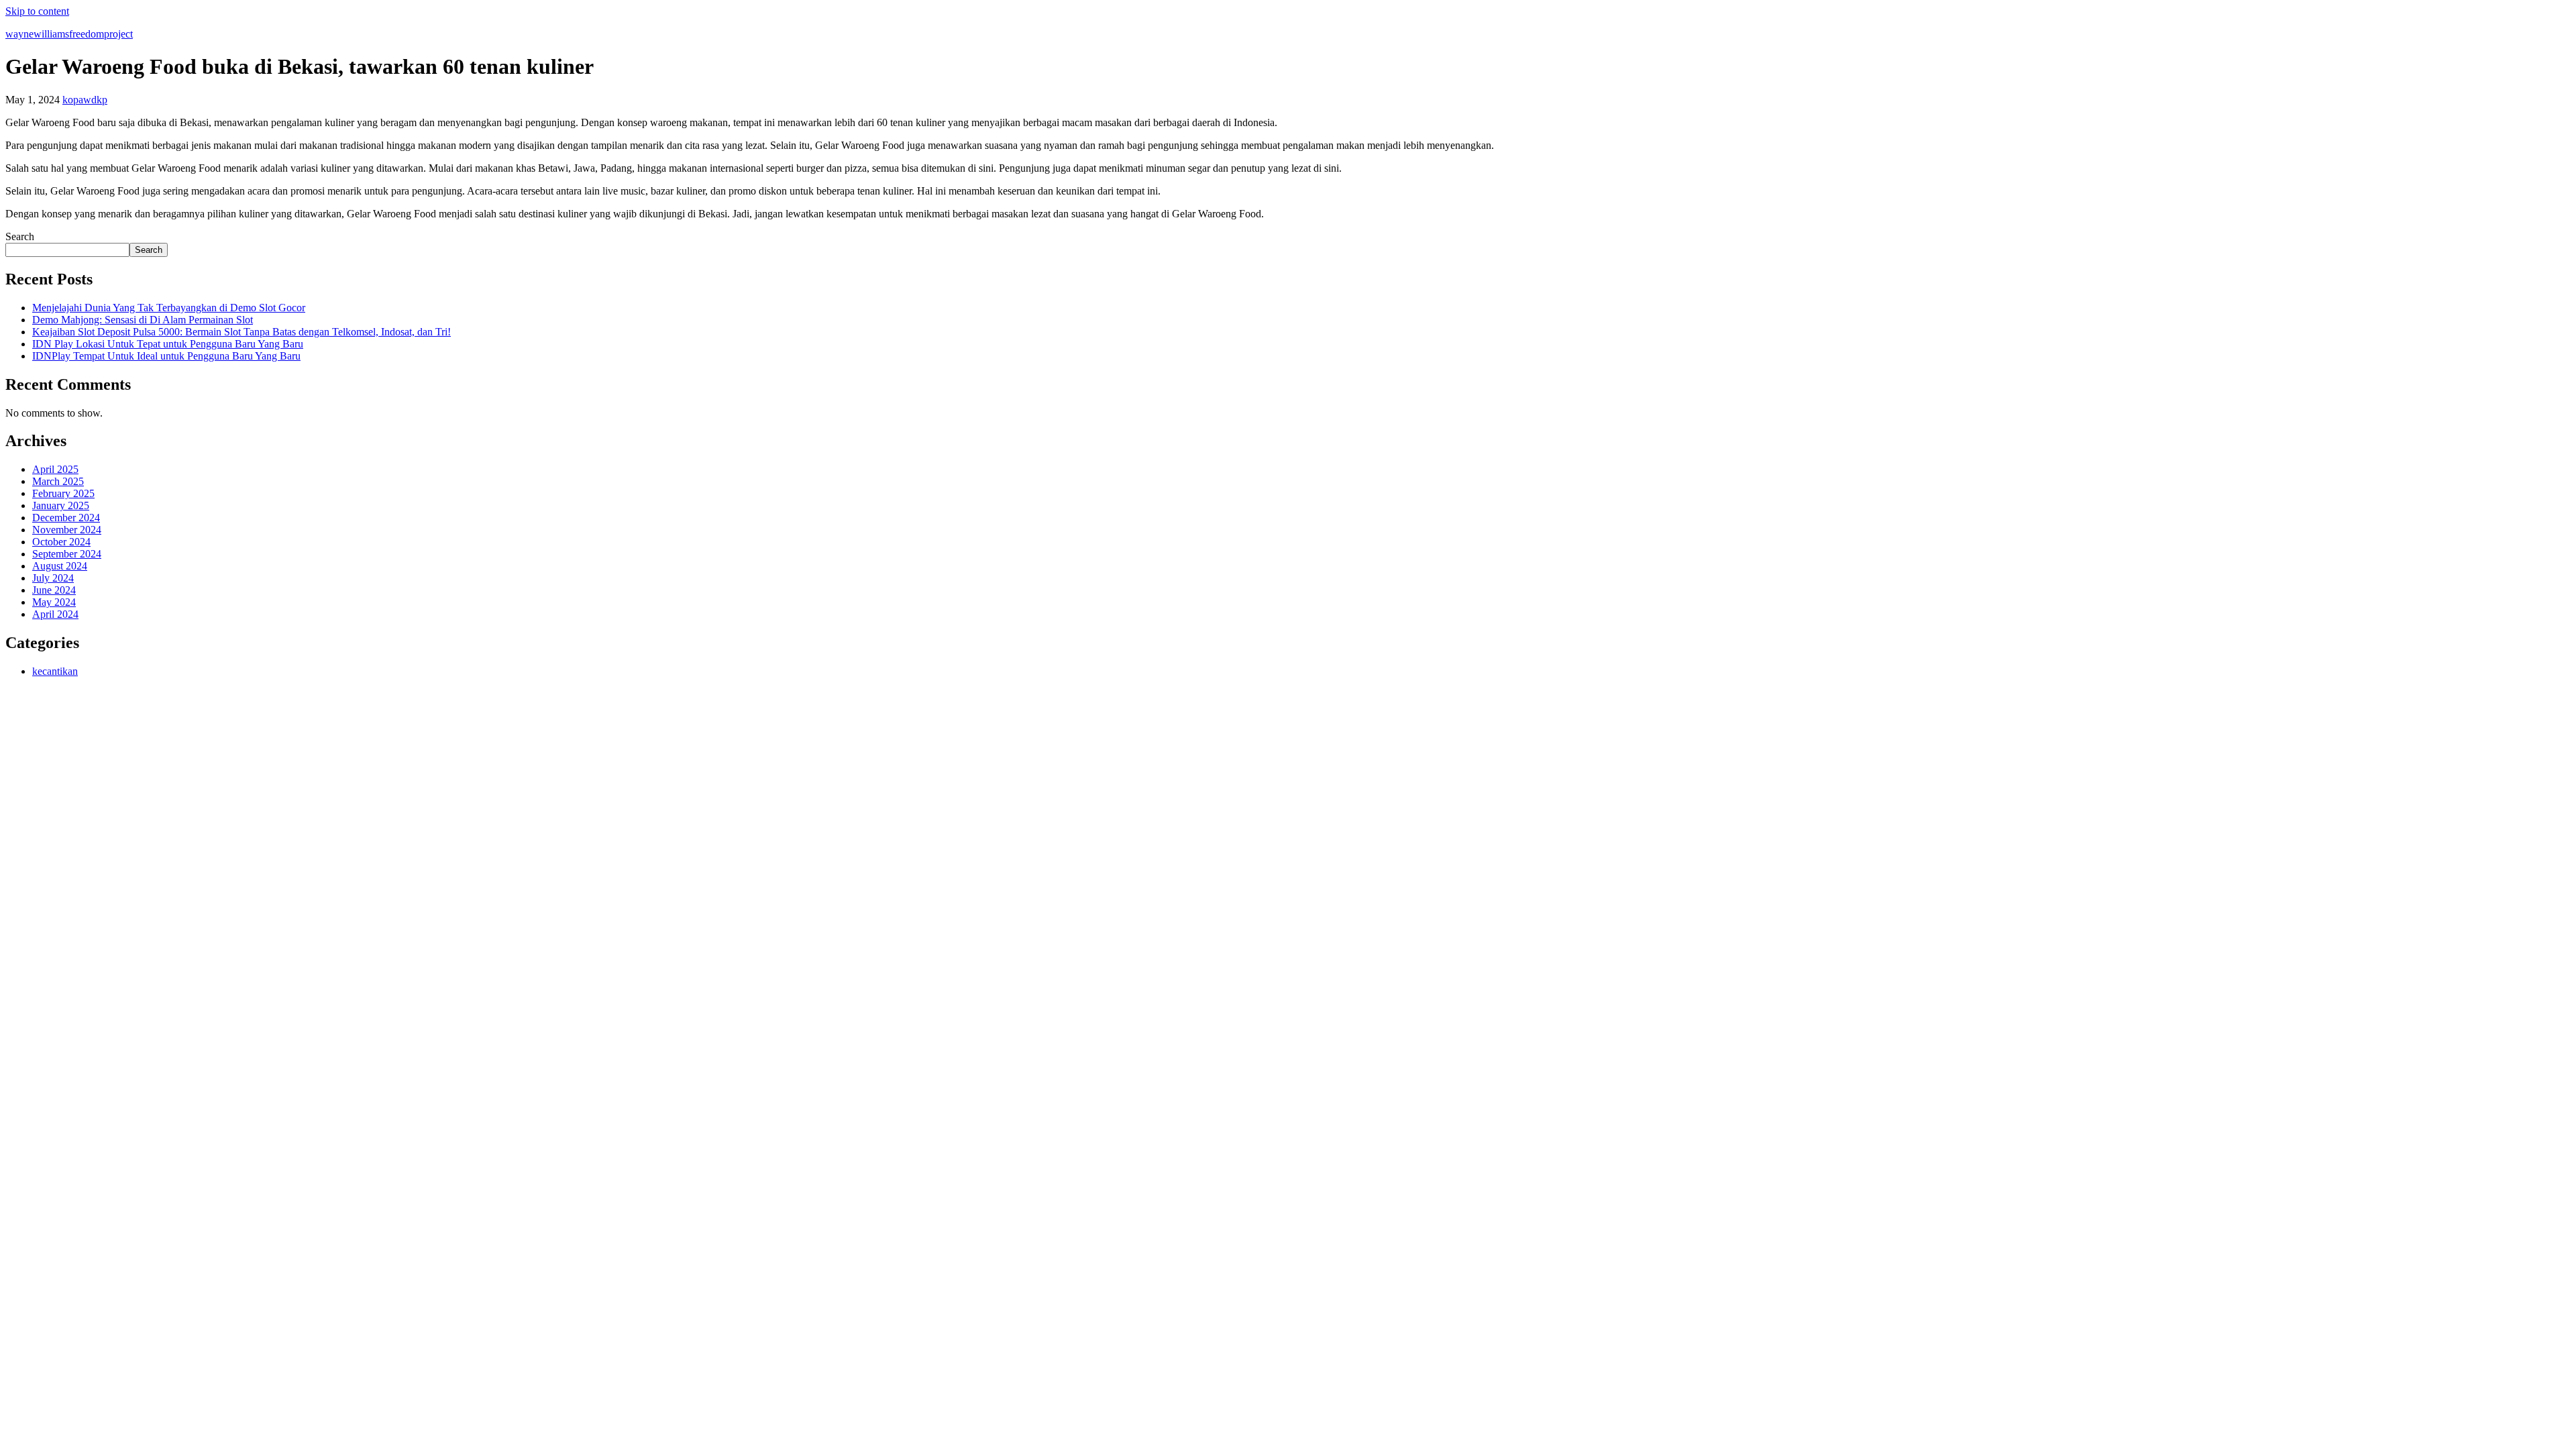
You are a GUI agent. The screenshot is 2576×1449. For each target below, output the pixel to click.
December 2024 (66, 518)
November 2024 (67, 530)
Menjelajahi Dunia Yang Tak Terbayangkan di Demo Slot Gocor (169, 308)
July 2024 (53, 578)
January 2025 (61, 505)
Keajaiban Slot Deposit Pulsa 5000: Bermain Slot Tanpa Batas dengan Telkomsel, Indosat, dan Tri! (241, 332)
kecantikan (55, 671)
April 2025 (55, 469)
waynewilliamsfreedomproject (69, 34)
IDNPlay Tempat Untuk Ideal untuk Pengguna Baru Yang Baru (166, 356)
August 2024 (60, 566)
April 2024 (55, 614)
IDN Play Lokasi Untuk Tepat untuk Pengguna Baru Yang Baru (168, 344)
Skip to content (37, 11)
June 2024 (54, 590)
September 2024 (67, 554)
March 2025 (58, 481)
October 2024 (61, 542)
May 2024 (54, 602)
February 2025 (63, 493)
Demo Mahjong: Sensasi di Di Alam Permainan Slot (143, 320)
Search (20, 236)
